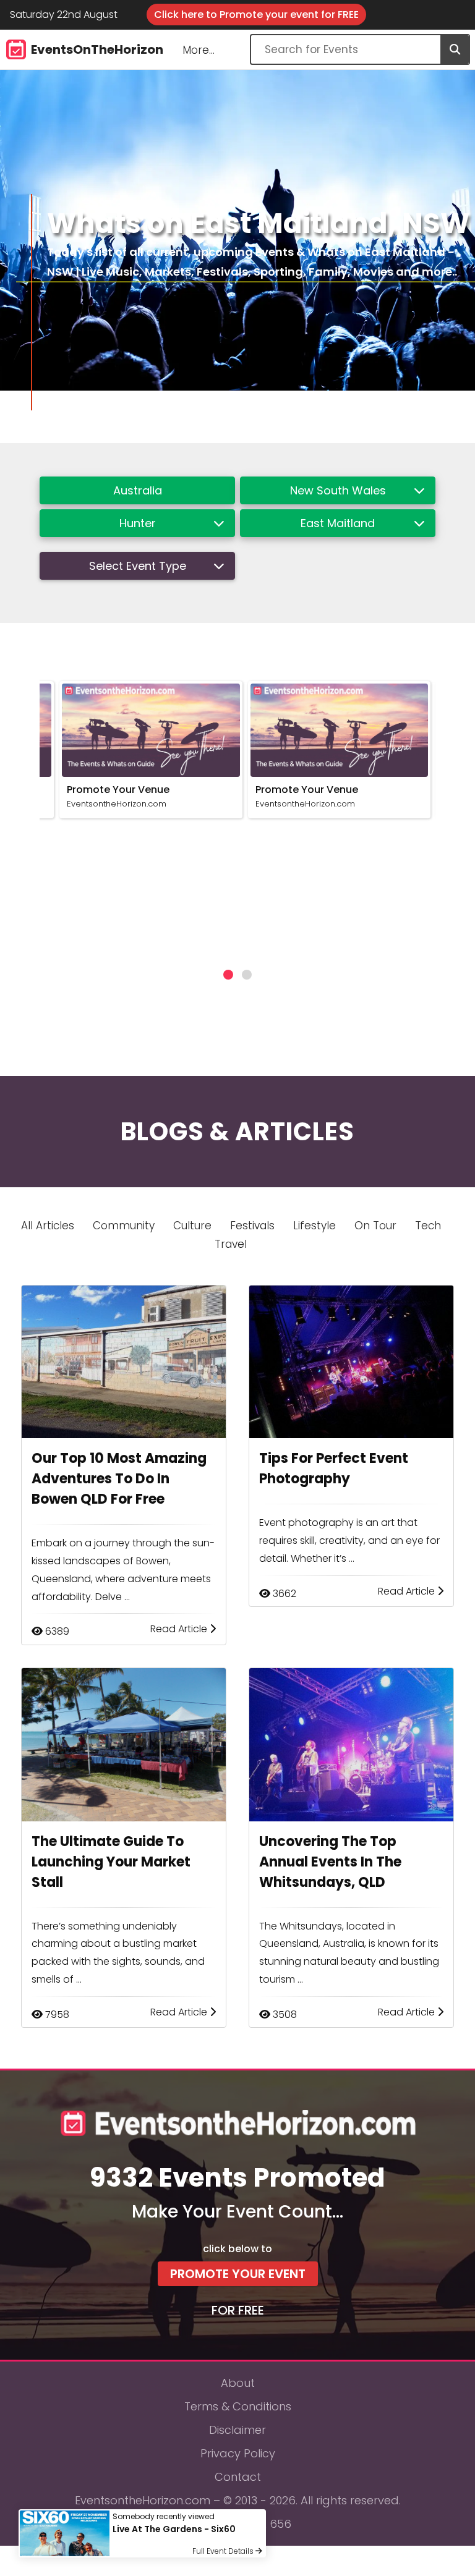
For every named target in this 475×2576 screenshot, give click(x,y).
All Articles (48, 1226)
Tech (428, 1226)
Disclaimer (237, 2430)
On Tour (375, 1226)
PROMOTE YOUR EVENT (238, 2274)
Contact (238, 2477)
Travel (231, 1244)
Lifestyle (315, 1226)
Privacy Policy (238, 2453)
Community (124, 1226)
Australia (138, 490)
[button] (228, 975)
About (238, 2383)
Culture (192, 1226)
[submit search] (455, 49)
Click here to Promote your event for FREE (256, 15)
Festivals (252, 1226)
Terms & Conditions (238, 2406)
